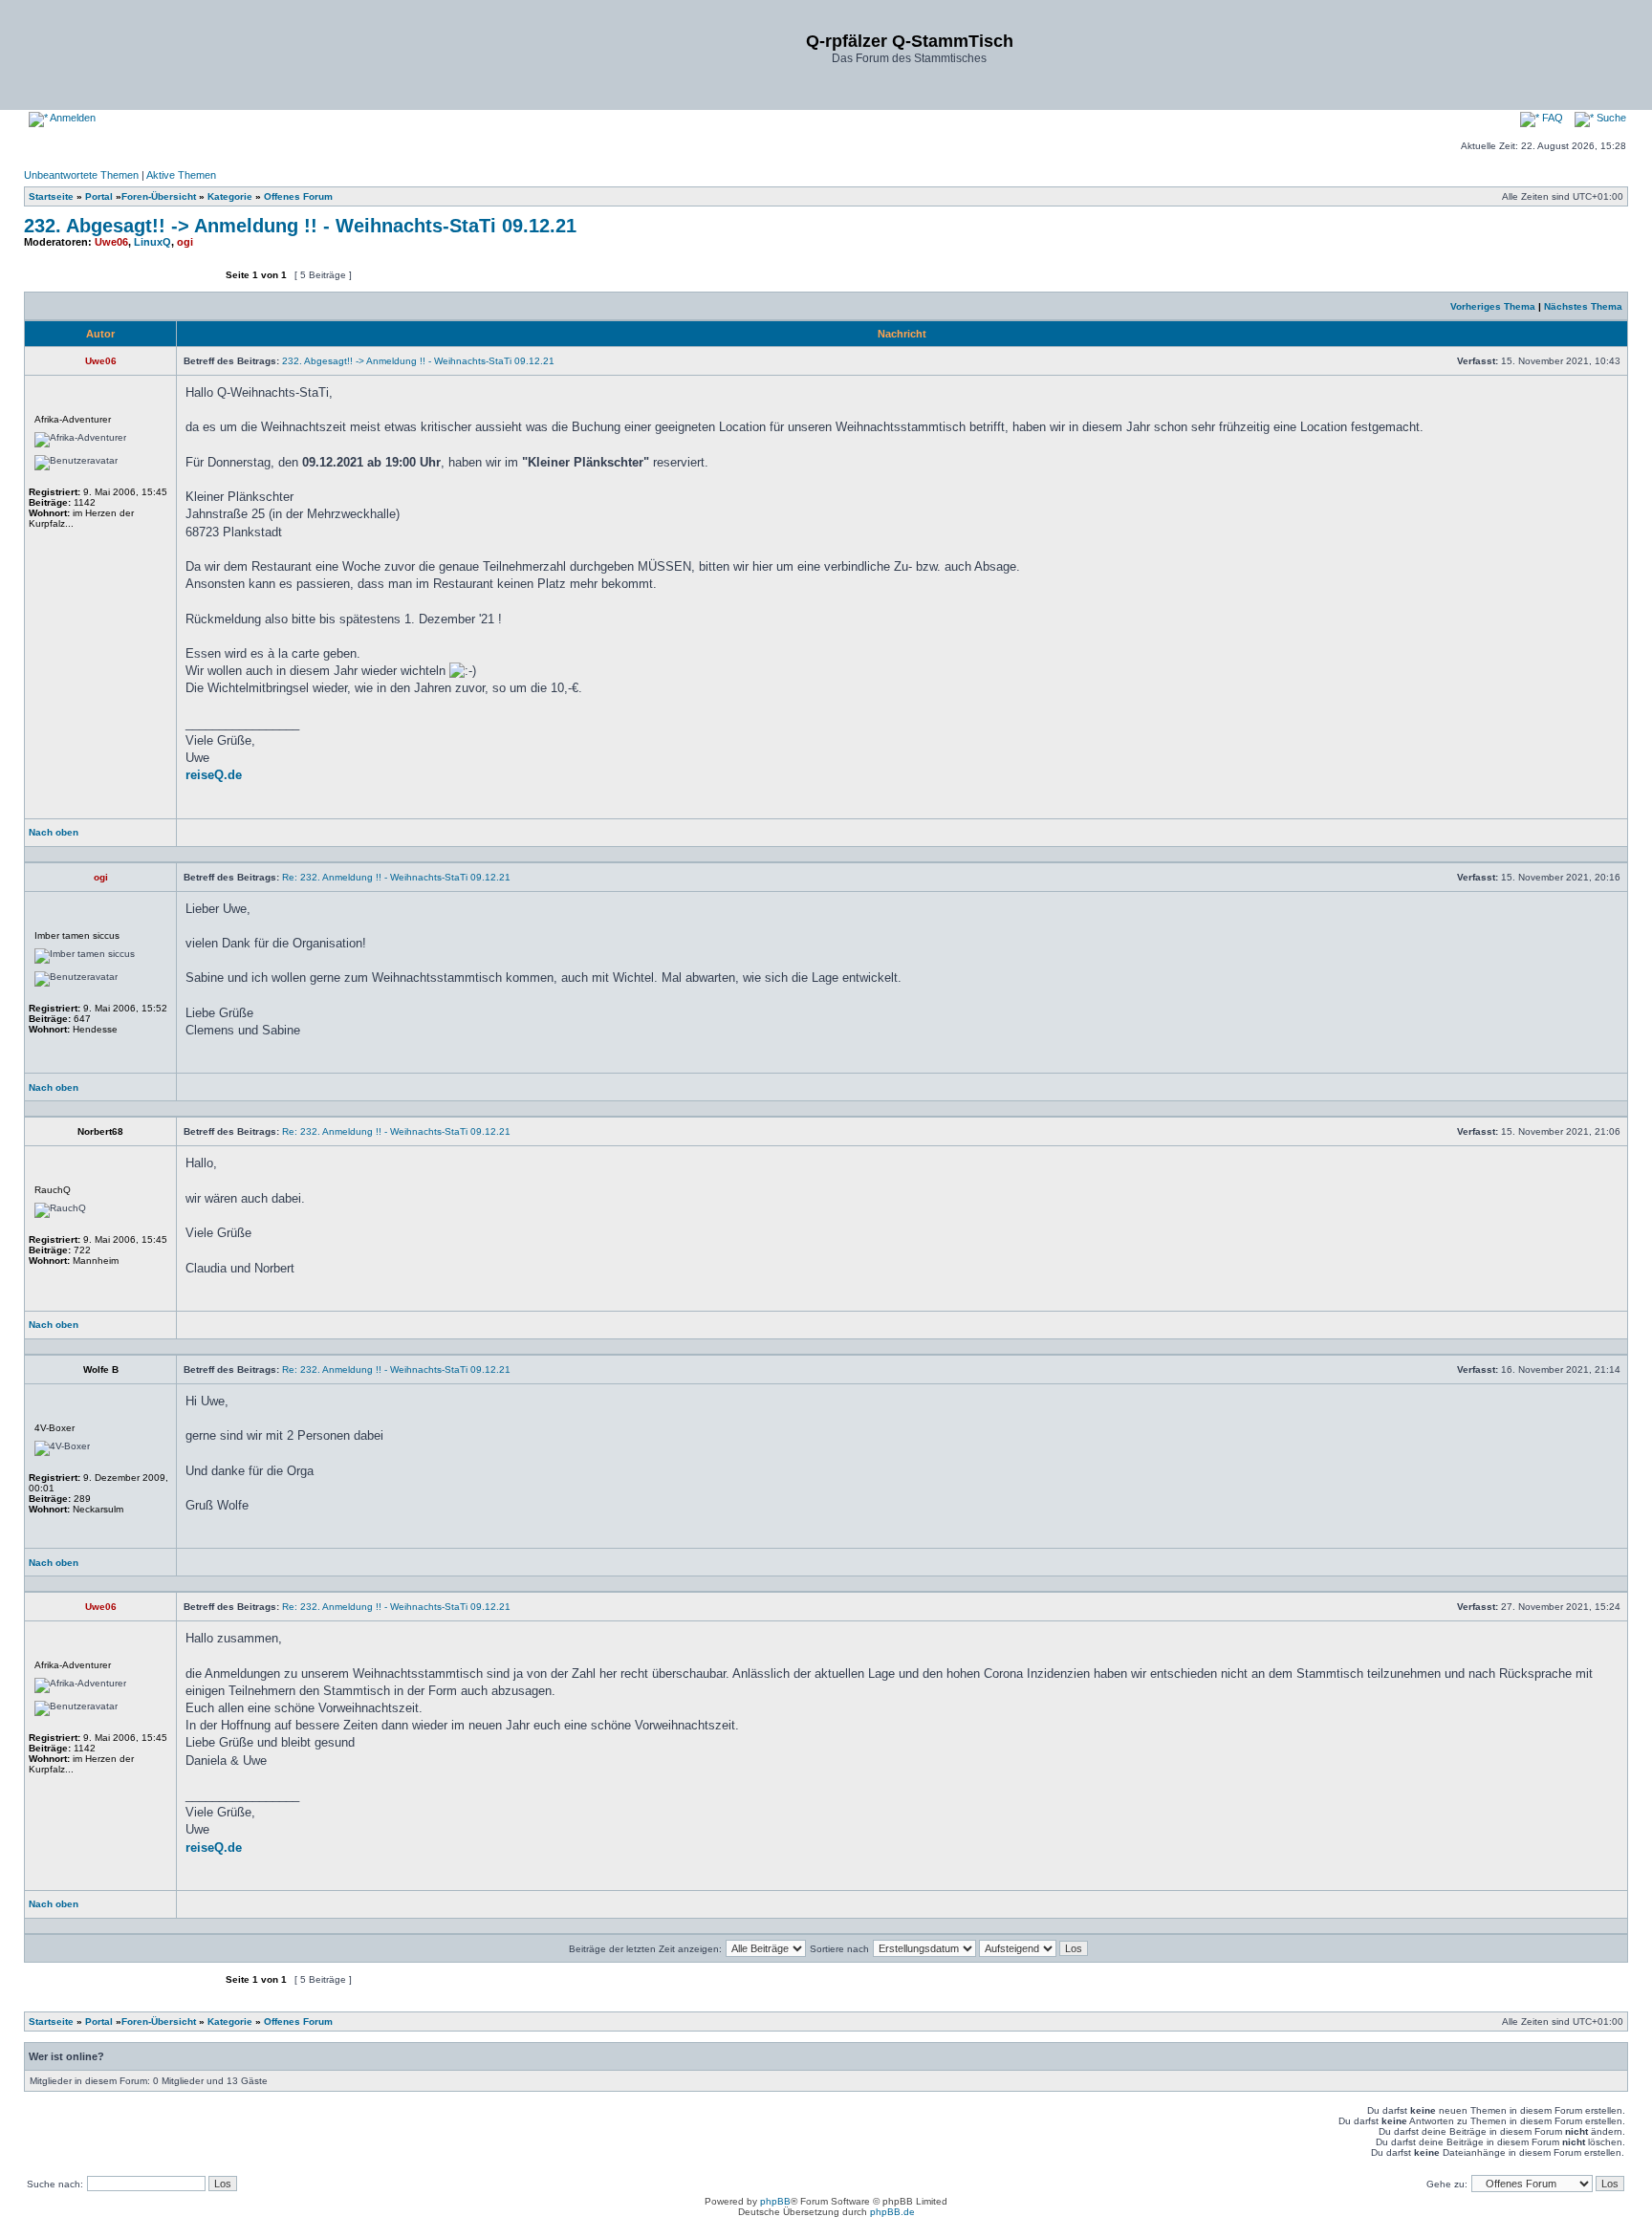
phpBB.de (892, 2212)
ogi (185, 242)
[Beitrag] (1451, 361)
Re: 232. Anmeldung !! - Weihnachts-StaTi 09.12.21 (396, 877)
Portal (99, 196)
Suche (1610, 118)
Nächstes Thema (1583, 306)
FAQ (1551, 118)
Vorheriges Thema (1493, 306)
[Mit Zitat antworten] (1576, 838)
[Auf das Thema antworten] (172, 283)
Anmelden (72, 118)
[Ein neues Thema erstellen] (73, 283)
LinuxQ (152, 242)
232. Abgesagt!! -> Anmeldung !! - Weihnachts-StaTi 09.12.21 (300, 226)
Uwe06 (111, 242)
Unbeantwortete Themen (81, 175)
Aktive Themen (181, 175)
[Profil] (217, 838)
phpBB (775, 2201)
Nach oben (54, 832)
